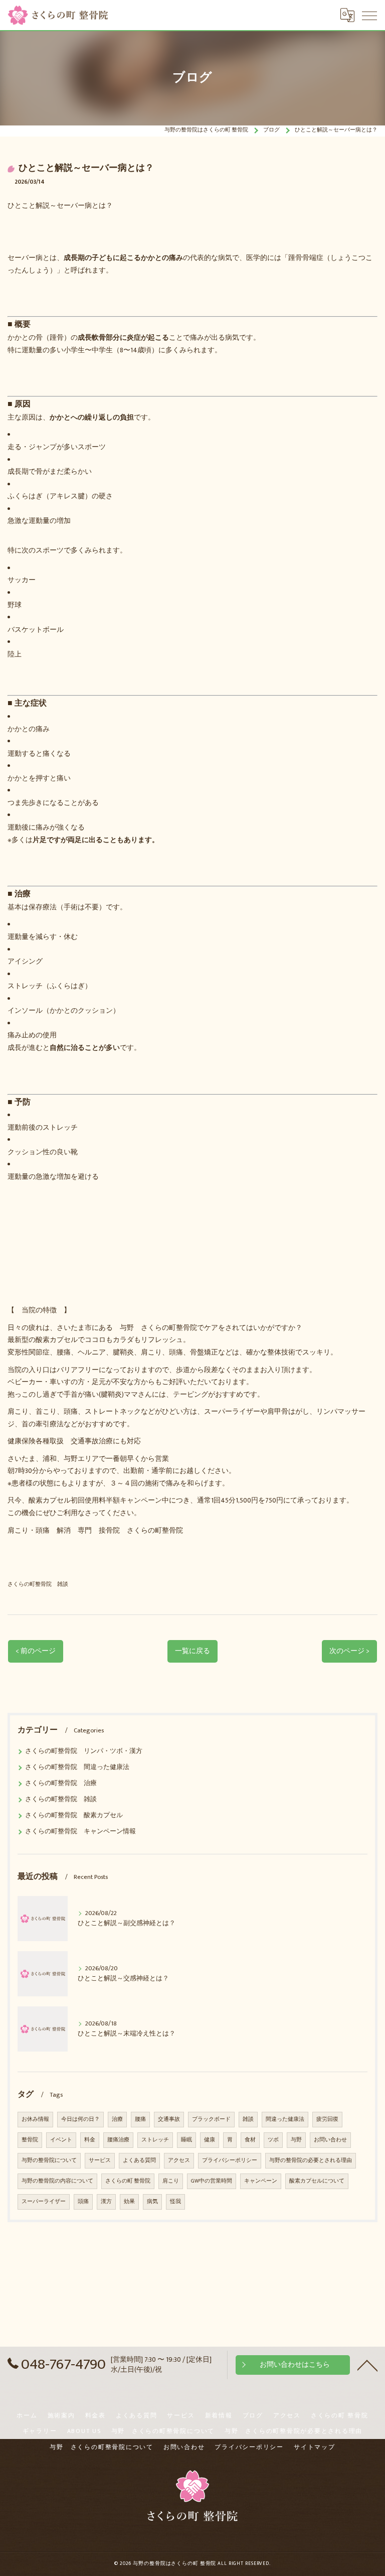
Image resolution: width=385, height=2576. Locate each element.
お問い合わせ (330, 2140)
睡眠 (186, 2140)
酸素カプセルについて (317, 2181)
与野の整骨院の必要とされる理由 (311, 2160)
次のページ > (349, 1651)
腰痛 (140, 2119)
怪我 (175, 2202)
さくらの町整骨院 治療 (61, 1783)
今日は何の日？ (80, 2119)
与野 (296, 2140)
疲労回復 (327, 2119)
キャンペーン (261, 2181)
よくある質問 (139, 2160)
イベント (61, 2140)
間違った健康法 (285, 2119)
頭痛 (83, 2202)
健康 (210, 2140)
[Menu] (369, 15)
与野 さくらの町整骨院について (163, 2431)
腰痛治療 (118, 2140)
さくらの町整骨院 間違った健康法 (77, 1767)
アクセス (179, 2160)
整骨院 (30, 2140)
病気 (152, 2202)
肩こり (171, 2181)
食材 (250, 2140)
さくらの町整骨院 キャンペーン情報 (80, 1832)
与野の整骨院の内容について (57, 2181)
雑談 (248, 2119)
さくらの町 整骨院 (128, 2181)
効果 (129, 2202)
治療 (117, 2119)
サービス (100, 2160)
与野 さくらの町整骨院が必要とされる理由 (294, 2431)
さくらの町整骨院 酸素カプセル (74, 1815)
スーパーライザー (44, 2202)
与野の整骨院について (49, 2160)
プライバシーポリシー (230, 2160)
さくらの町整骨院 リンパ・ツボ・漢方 (84, 1751)
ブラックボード (211, 2119)
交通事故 (169, 2119)
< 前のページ (36, 1651)
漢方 (106, 2202)
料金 (90, 2140)
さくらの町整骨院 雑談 (38, 1584)
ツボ (273, 2140)
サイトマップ (315, 2447)
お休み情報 (35, 2119)
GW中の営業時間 (212, 2181)
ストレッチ (155, 2140)
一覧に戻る (192, 1651)
